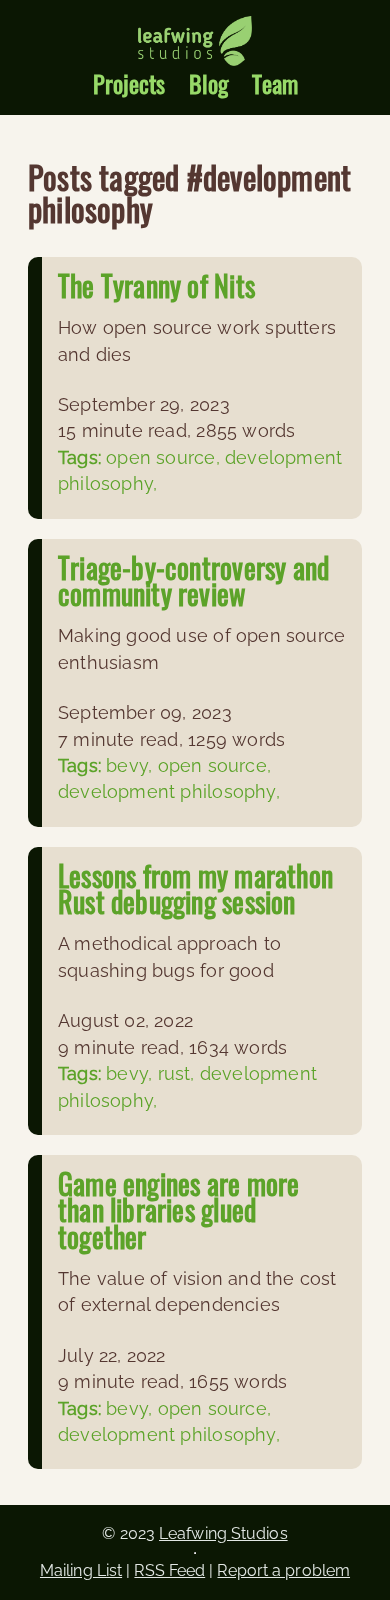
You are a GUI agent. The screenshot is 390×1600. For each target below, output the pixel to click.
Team (275, 83)
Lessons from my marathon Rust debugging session (195, 888)
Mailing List (81, 1570)
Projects (129, 83)
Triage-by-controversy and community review (193, 580)
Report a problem (283, 1570)
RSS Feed (169, 1570)
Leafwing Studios (223, 1533)
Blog (208, 83)
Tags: (82, 457)
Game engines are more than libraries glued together (178, 1210)
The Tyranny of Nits (156, 285)
